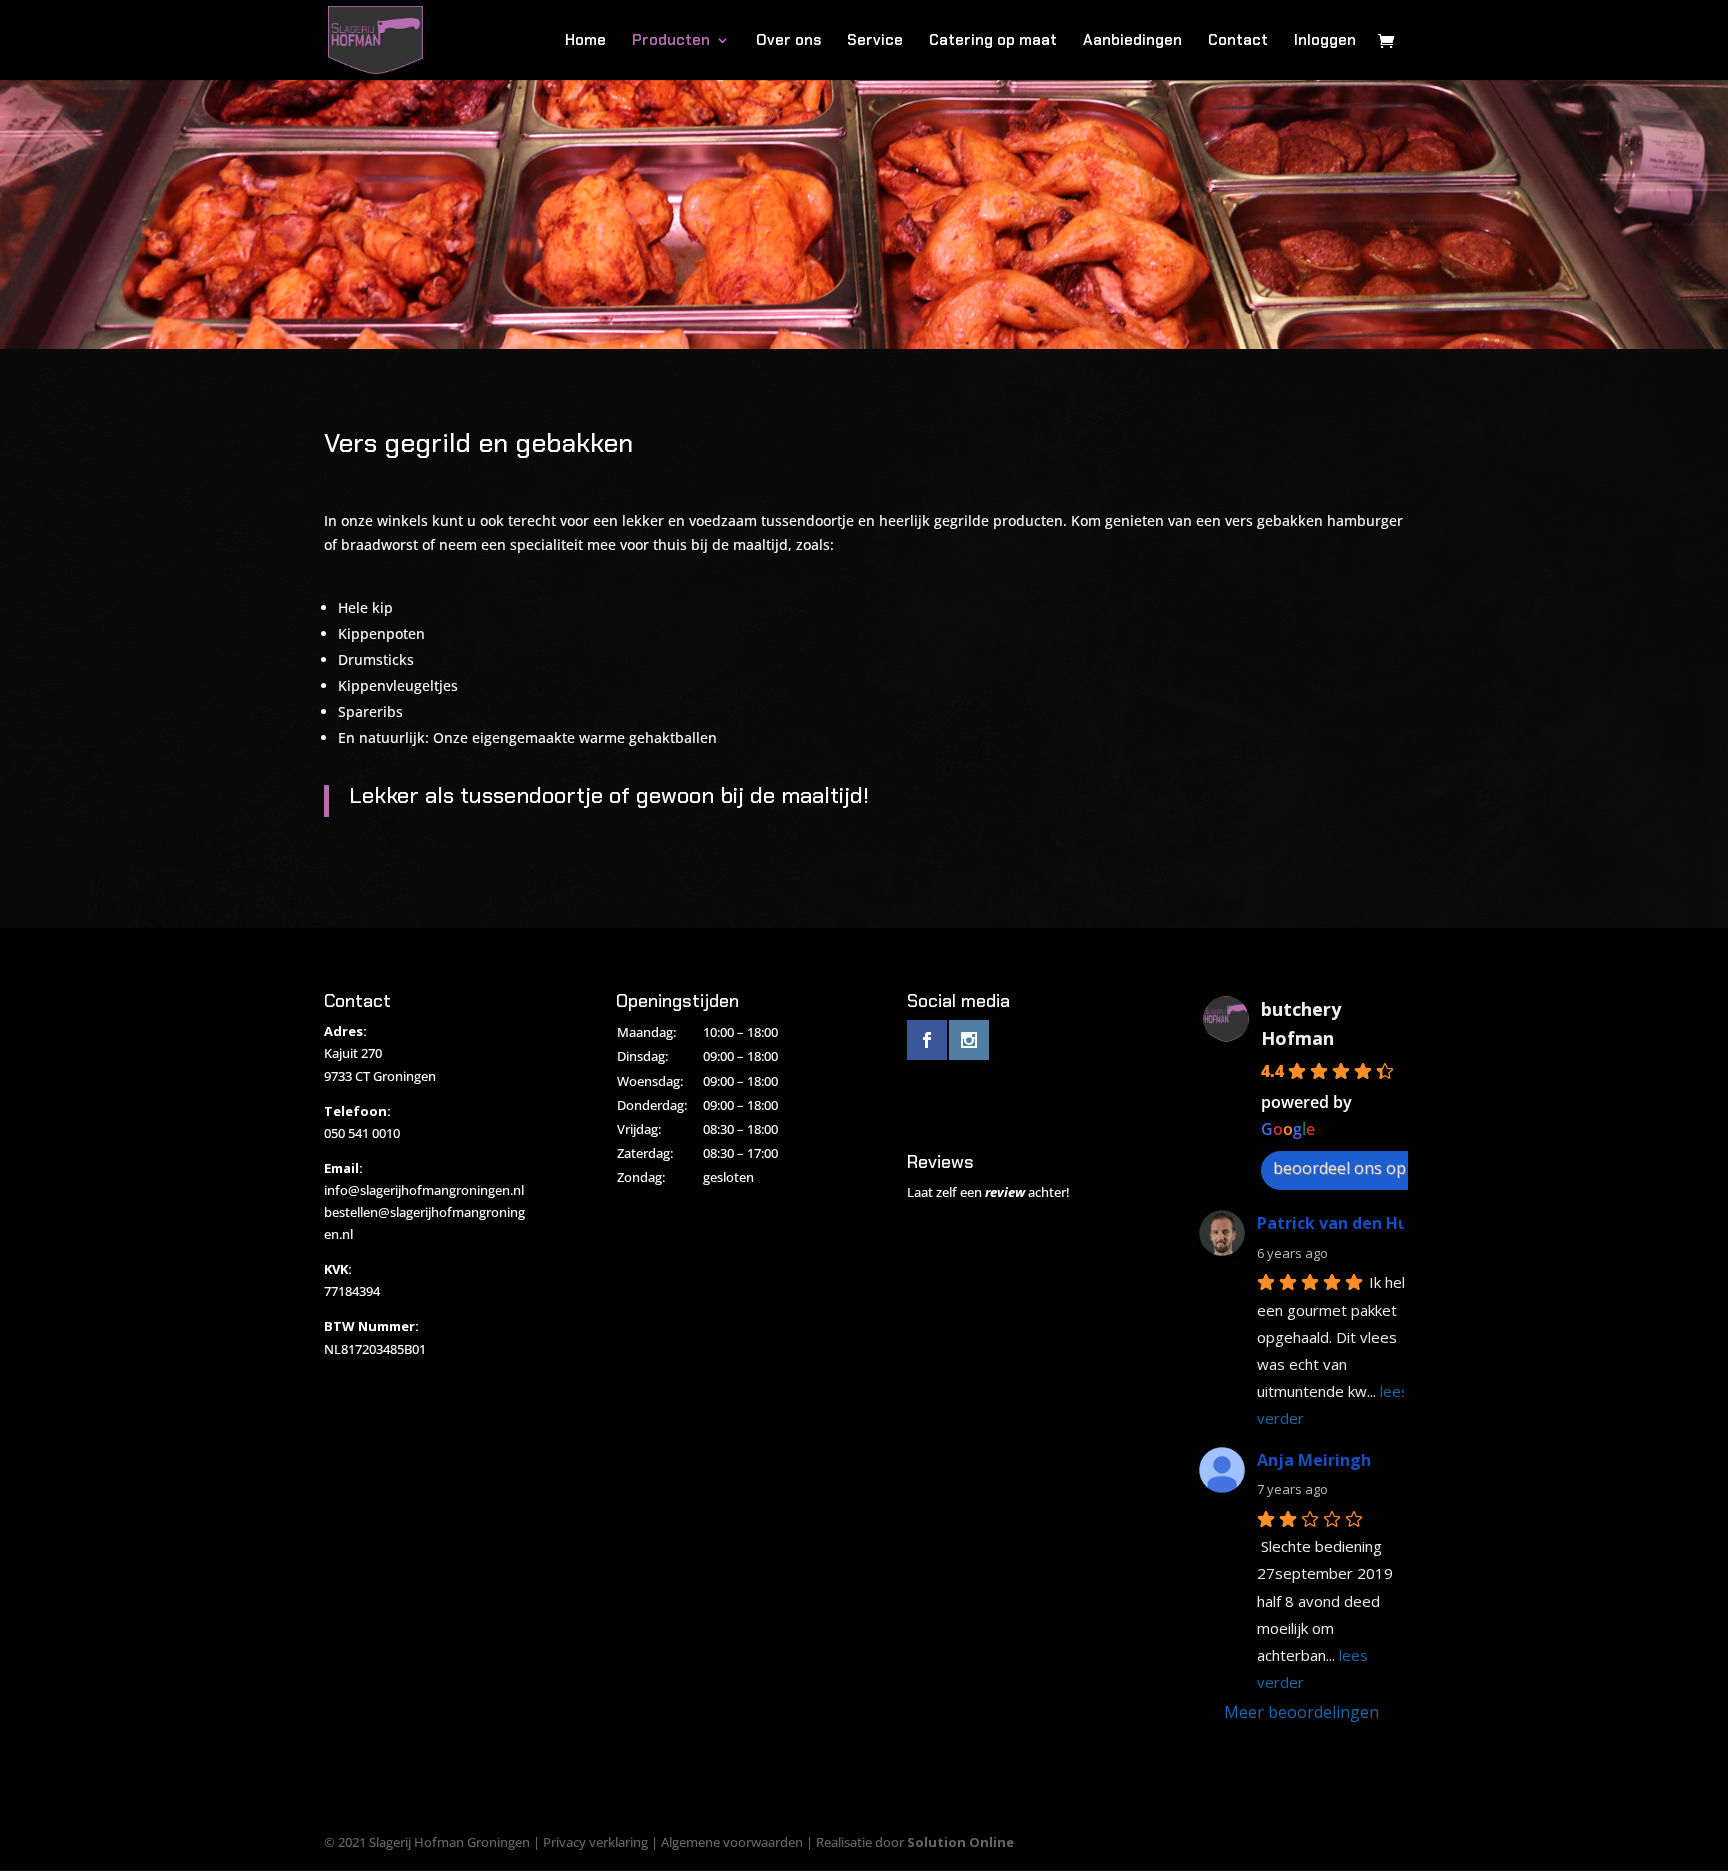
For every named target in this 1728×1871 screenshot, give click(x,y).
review (1005, 1192)
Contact (1238, 41)
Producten (671, 41)
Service (875, 41)
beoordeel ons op (1339, 1168)
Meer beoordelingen (1301, 1712)
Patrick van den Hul (1335, 1223)
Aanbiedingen (1132, 41)
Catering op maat (993, 41)
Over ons (788, 41)
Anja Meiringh (1314, 1460)
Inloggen (1325, 41)
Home (585, 41)
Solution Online (960, 1842)
